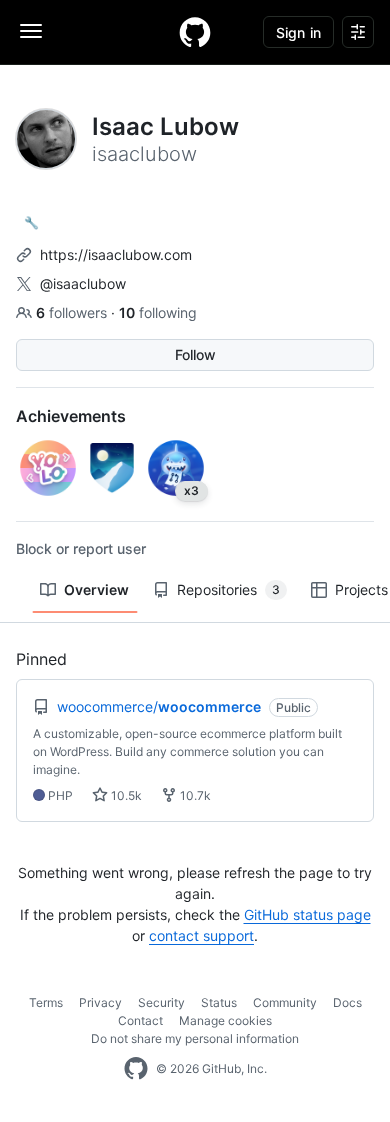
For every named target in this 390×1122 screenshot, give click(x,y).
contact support (201, 935)
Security (161, 1002)
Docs (347, 1002)
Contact (140, 1020)
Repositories (228, 589)
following (158, 312)
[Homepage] (195, 32)
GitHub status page (307, 914)
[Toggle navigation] (31, 31)
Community (285, 1002)
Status (219, 1002)
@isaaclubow (83, 283)
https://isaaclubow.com (116, 254)
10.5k (125, 795)
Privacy (100, 1002)
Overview (96, 589)
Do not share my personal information (195, 1038)
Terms (46, 1002)
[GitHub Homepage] (136, 1069)
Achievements (71, 416)
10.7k (194, 795)
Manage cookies (225, 1020)
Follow (195, 354)
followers (73, 312)
